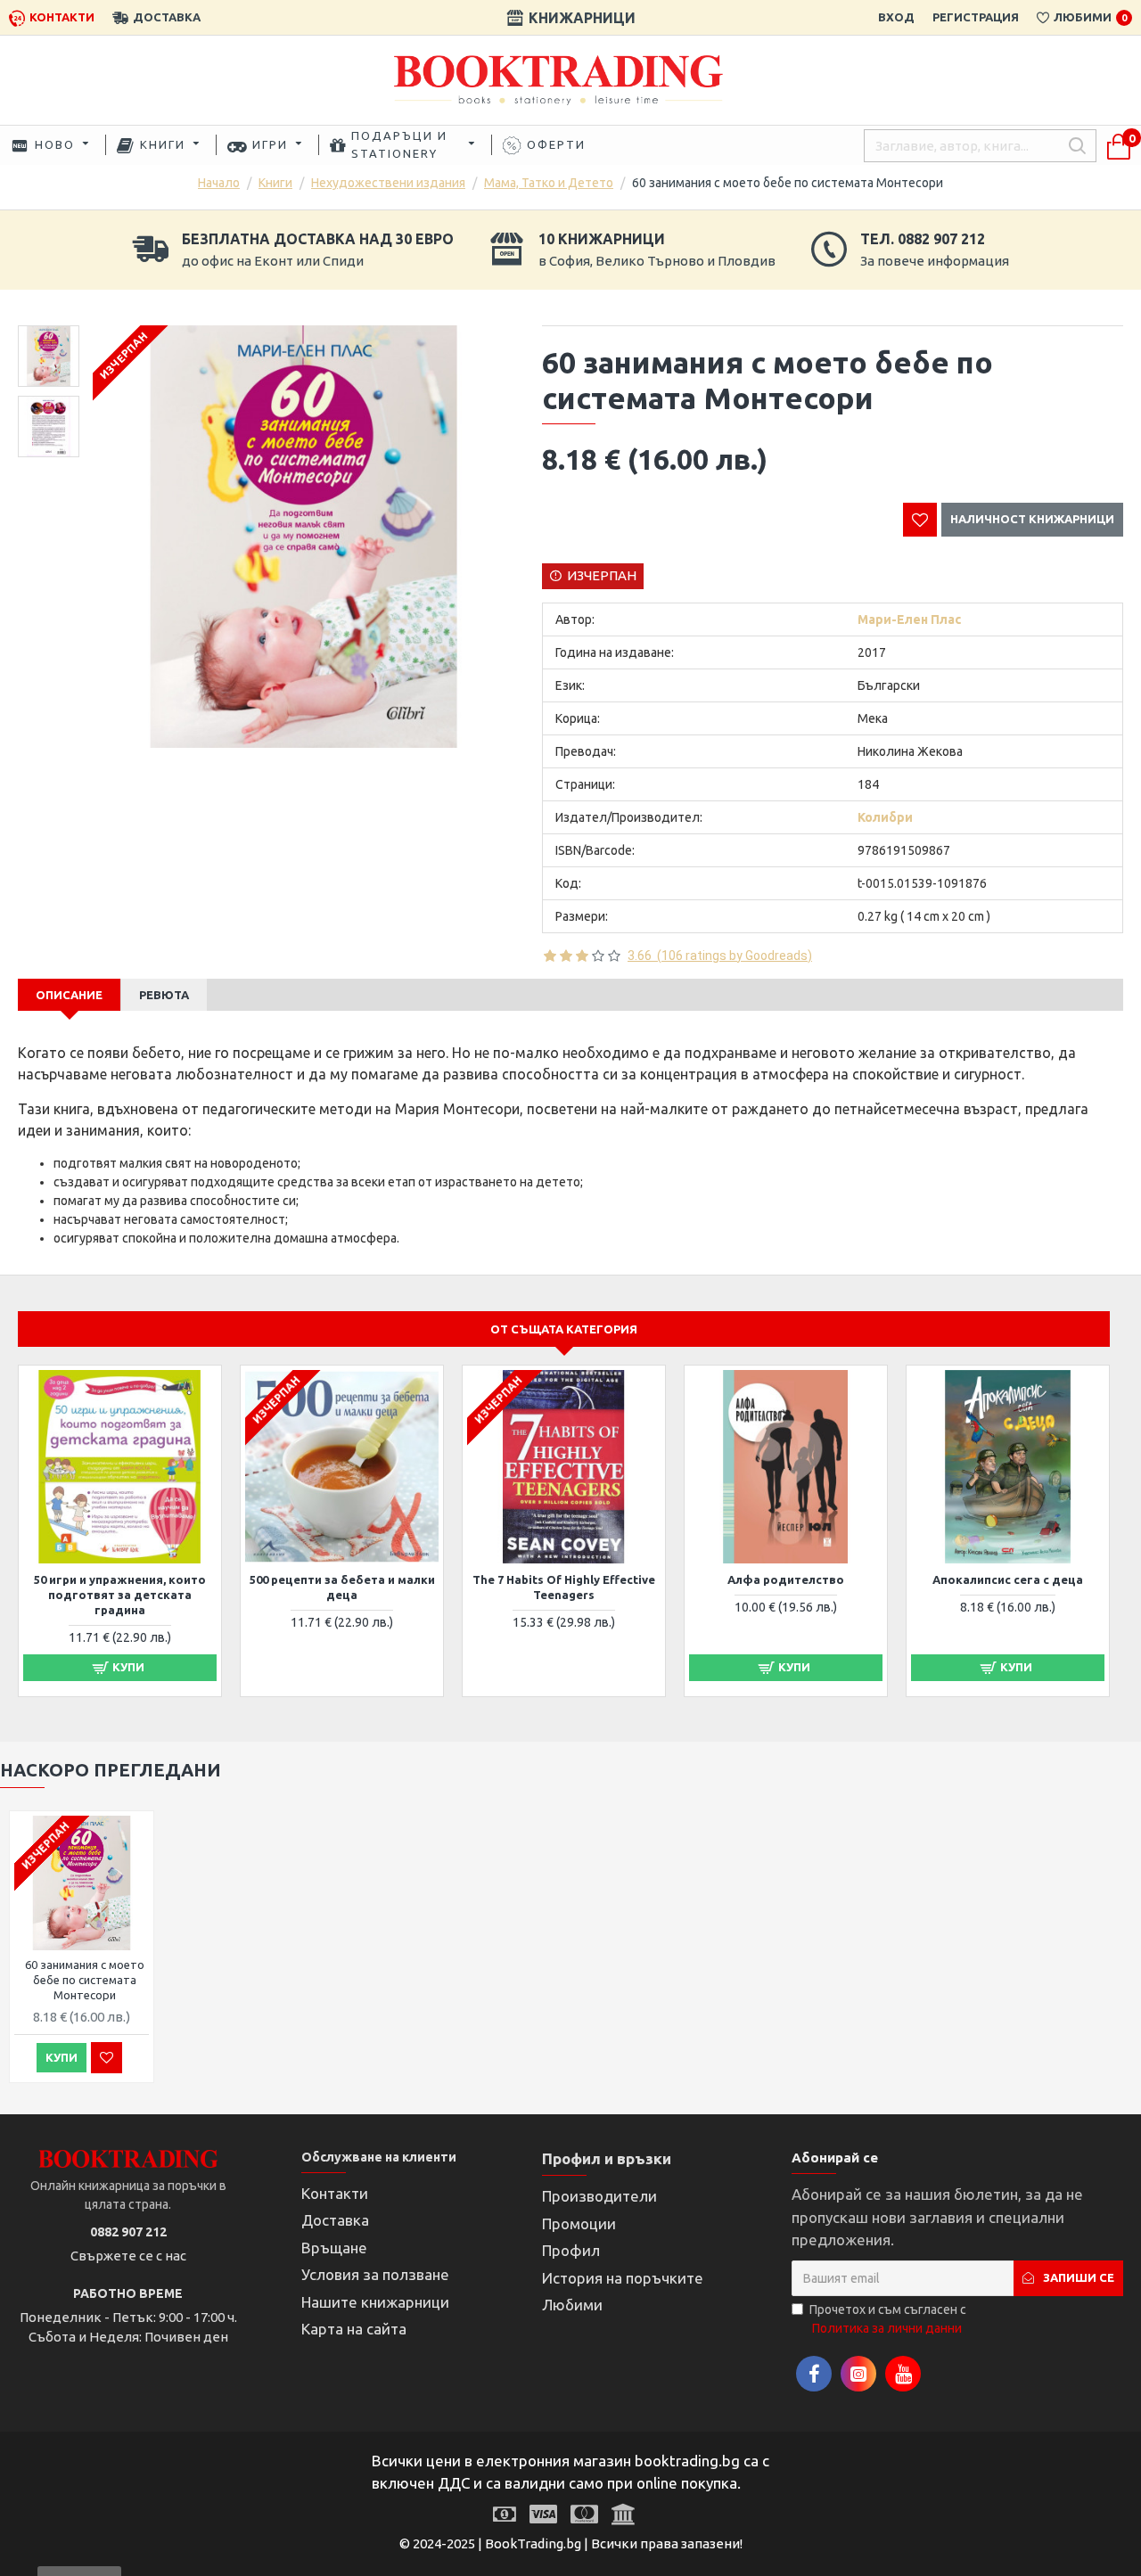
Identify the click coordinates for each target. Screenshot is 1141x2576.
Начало (219, 183)
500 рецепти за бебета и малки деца (342, 1587)
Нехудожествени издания (388, 183)
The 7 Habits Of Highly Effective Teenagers (564, 1587)
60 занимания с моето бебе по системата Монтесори (85, 1980)
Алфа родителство (786, 1579)
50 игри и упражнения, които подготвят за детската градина (120, 1595)
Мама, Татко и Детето (549, 183)
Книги (275, 183)
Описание (69, 995)
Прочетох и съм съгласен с (888, 2319)
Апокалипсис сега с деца (1008, 1579)
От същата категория (564, 1329)
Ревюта (164, 995)
